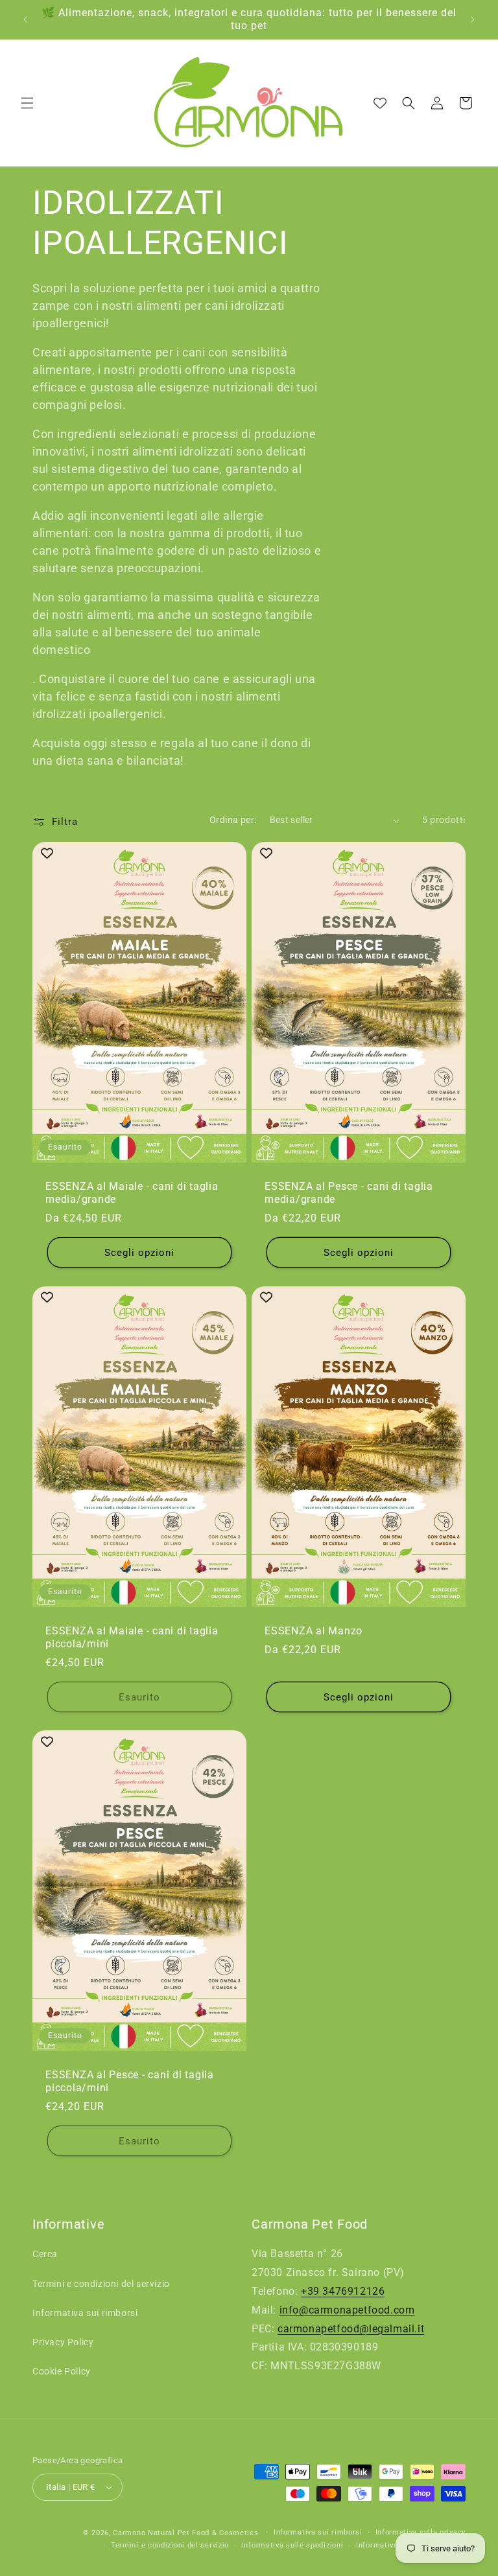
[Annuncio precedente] (25, 19)
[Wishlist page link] (380, 103)
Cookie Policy (62, 2371)
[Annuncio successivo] (473, 19)
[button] (27, 103)
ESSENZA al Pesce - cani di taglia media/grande (349, 1193)
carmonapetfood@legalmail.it (351, 2329)
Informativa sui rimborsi (85, 2313)
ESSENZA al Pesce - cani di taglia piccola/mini (130, 2081)
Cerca (45, 2254)
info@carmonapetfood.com (347, 2310)
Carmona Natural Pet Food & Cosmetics (187, 2533)
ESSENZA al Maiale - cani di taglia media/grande (132, 1193)
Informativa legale (389, 2545)
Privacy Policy (63, 2342)
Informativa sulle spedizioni (293, 2545)
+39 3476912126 (343, 2291)
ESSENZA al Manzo (314, 1631)
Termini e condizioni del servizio (101, 2284)
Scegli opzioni (139, 1253)
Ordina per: (233, 820)
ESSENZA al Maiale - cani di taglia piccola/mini (132, 1637)
